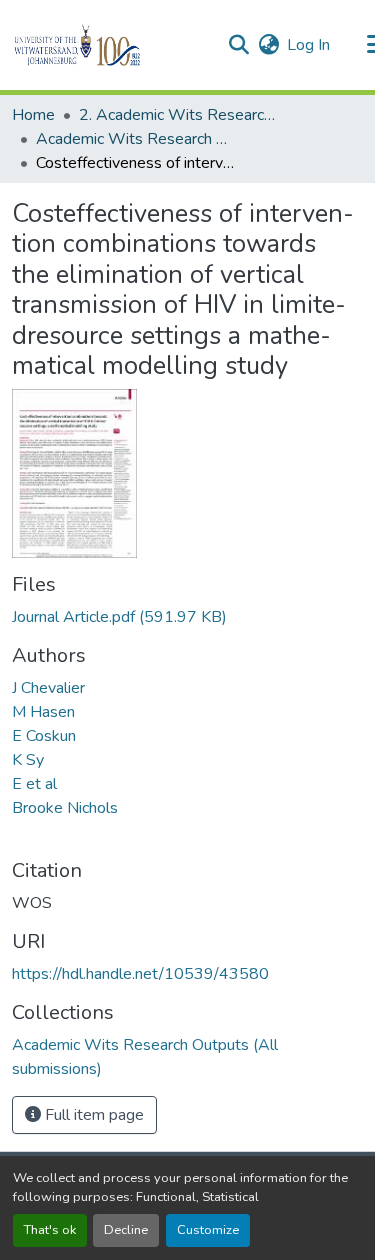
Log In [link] (308, 45)
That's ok (50, 1230)
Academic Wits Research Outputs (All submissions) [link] (136, 139)
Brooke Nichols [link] (65, 808)
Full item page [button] (92, 1115)
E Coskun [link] (44, 736)
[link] (187, 617)
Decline (126, 1230)
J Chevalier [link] (48, 688)
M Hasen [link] (43, 712)
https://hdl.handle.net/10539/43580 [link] (140, 974)
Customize (208, 1230)
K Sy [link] (28, 760)
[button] (111, 45)
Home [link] (33, 115)
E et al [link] (34, 784)
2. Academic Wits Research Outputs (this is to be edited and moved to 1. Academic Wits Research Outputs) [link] (179, 115)
